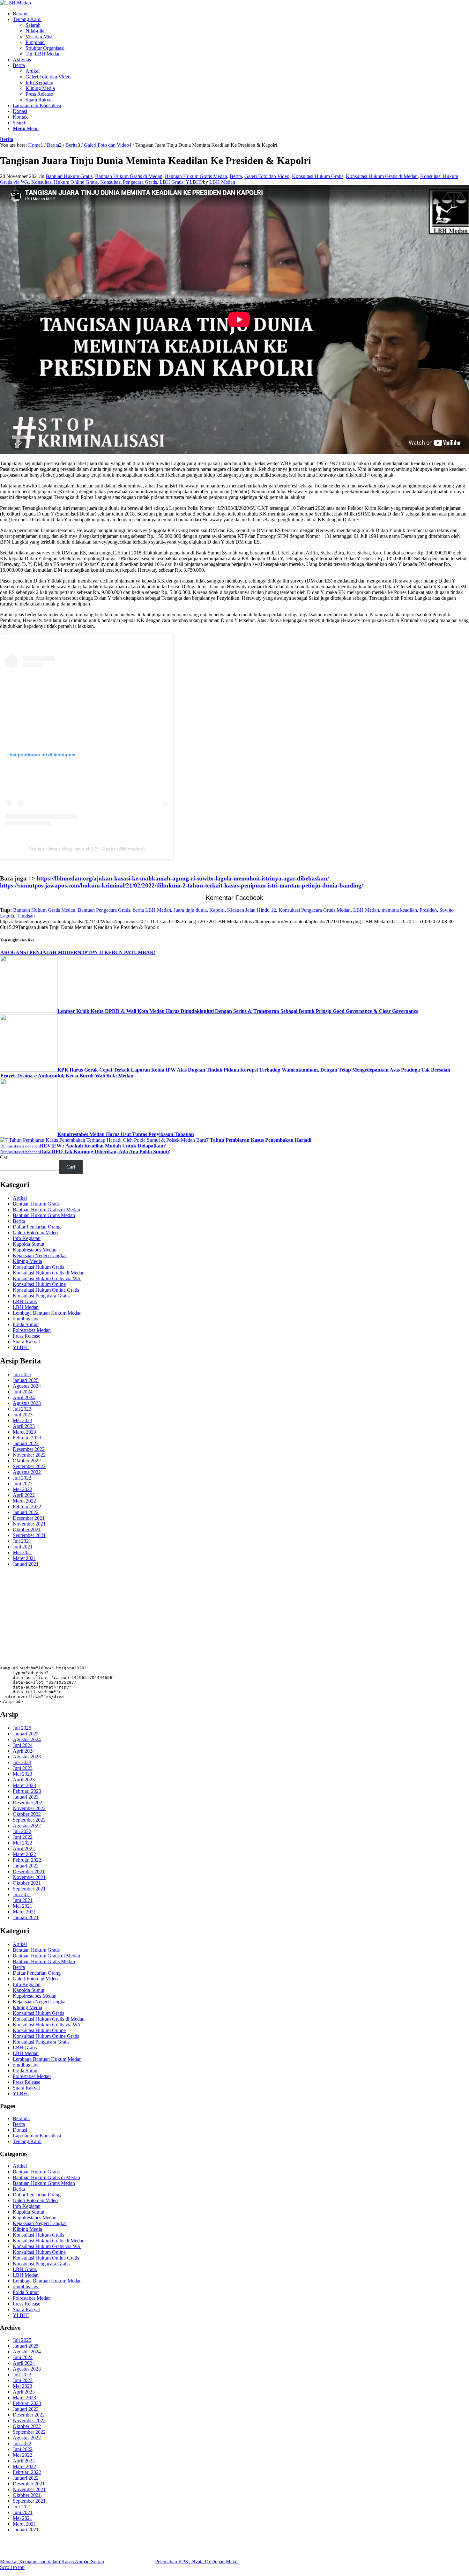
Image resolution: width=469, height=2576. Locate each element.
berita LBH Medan (152, 910)
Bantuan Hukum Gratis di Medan (129, 176)
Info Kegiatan (27, 1238)
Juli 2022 (22, 1478)
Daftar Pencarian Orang (37, 1227)
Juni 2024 (23, 1392)
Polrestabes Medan (32, 1330)
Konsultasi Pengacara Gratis (129, 182)
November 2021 (29, 1524)
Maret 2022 (24, 1501)
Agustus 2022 (27, 1472)
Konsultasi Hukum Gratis (318, 176)
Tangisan (26, 916)
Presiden (428, 910)
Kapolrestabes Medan (35, 1250)
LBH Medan (222, 182)
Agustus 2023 (27, 1403)
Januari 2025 (26, 1380)
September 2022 (29, 1466)
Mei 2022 (22, 1489)
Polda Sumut (26, 1324)
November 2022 (29, 1455)
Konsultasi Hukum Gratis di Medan (382, 176)
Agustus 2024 (27, 1386)
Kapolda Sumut (29, 1244)
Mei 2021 (22, 1552)
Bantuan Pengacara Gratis (104, 910)
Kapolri (217, 910)
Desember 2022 (29, 1449)
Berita (7, 139)
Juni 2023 (23, 1415)
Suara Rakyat (26, 1342)
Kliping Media (27, 1261)
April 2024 (24, 1397)
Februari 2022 (27, 1507)
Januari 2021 (26, 1564)
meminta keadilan (399, 910)
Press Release (26, 1336)
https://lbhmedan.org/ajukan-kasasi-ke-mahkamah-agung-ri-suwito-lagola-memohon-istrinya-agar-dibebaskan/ (183, 878)
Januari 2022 (26, 1512)
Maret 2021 (24, 1558)
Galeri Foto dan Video (267, 176)
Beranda (21, 2118)
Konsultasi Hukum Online (39, 1284)
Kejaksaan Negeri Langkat (40, 1255)
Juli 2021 (22, 1541)
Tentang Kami (27, 2141)
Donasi (20, 2130)
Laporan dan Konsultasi (37, 2136)
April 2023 (24, 1426)
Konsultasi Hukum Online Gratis (64, 182)
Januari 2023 (26, 1443)
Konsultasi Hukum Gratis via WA (47, 1278)
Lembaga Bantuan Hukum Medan (47, 1313)
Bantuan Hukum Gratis (69, 176)
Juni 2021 (23, 1547)
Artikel (20, 1198)
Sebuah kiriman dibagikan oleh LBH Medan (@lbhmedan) (87, 849)
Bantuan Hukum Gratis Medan (196, 176)
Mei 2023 (22, 1420)
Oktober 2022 (27, 1461)
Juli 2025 (22, 1374)
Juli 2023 (22, 1409)
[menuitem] (241, 14)
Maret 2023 (24, 1432)
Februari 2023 (27, 1438)
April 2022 (24, 1495)
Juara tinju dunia (190, 910)
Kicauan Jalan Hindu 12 (252, 910)
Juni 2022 (23, 1484)
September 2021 (29, 1535)
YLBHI (194, 182)
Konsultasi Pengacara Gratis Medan (315, 910)
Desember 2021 (29, 1518)
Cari (4, 1157)
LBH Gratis (171, 182)
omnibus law (26, 1319)
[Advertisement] (191, 1617)
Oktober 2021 (27, 1529)
